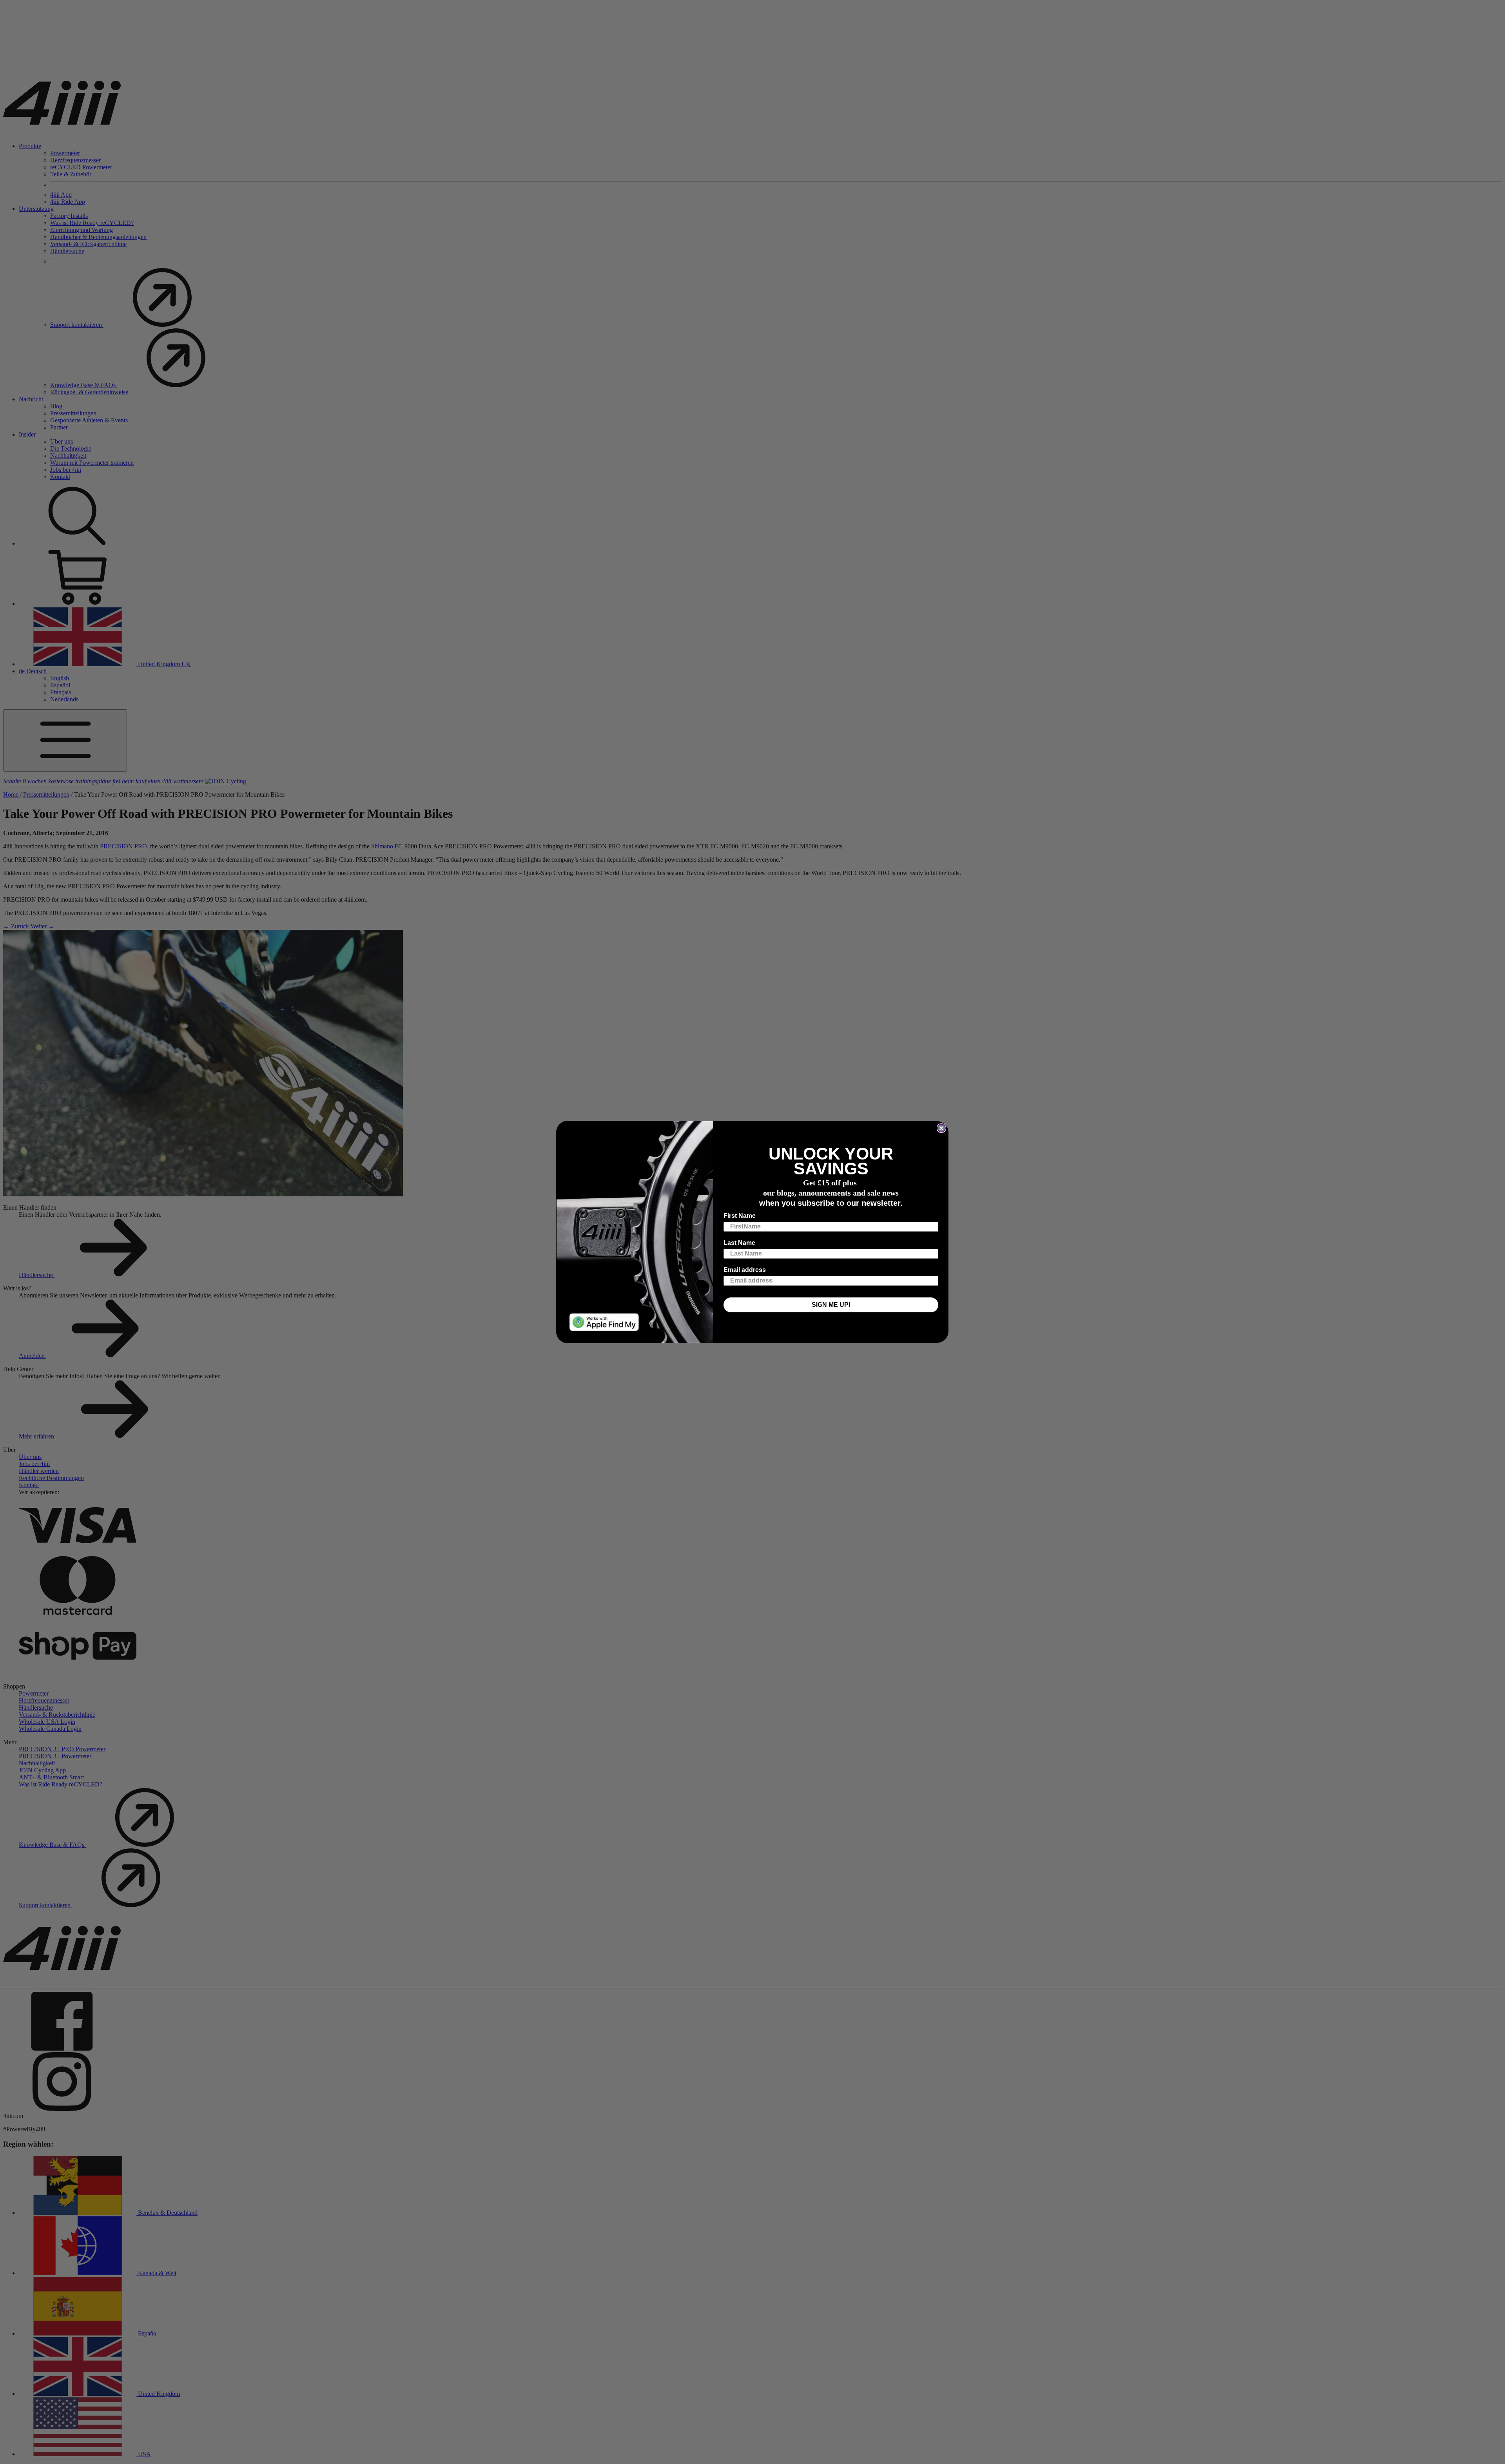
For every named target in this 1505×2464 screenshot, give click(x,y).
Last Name (739, 1243)
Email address (745, 1270)
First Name (740, 1216)
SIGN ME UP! (831, 1305)
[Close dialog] (941, 1128)
